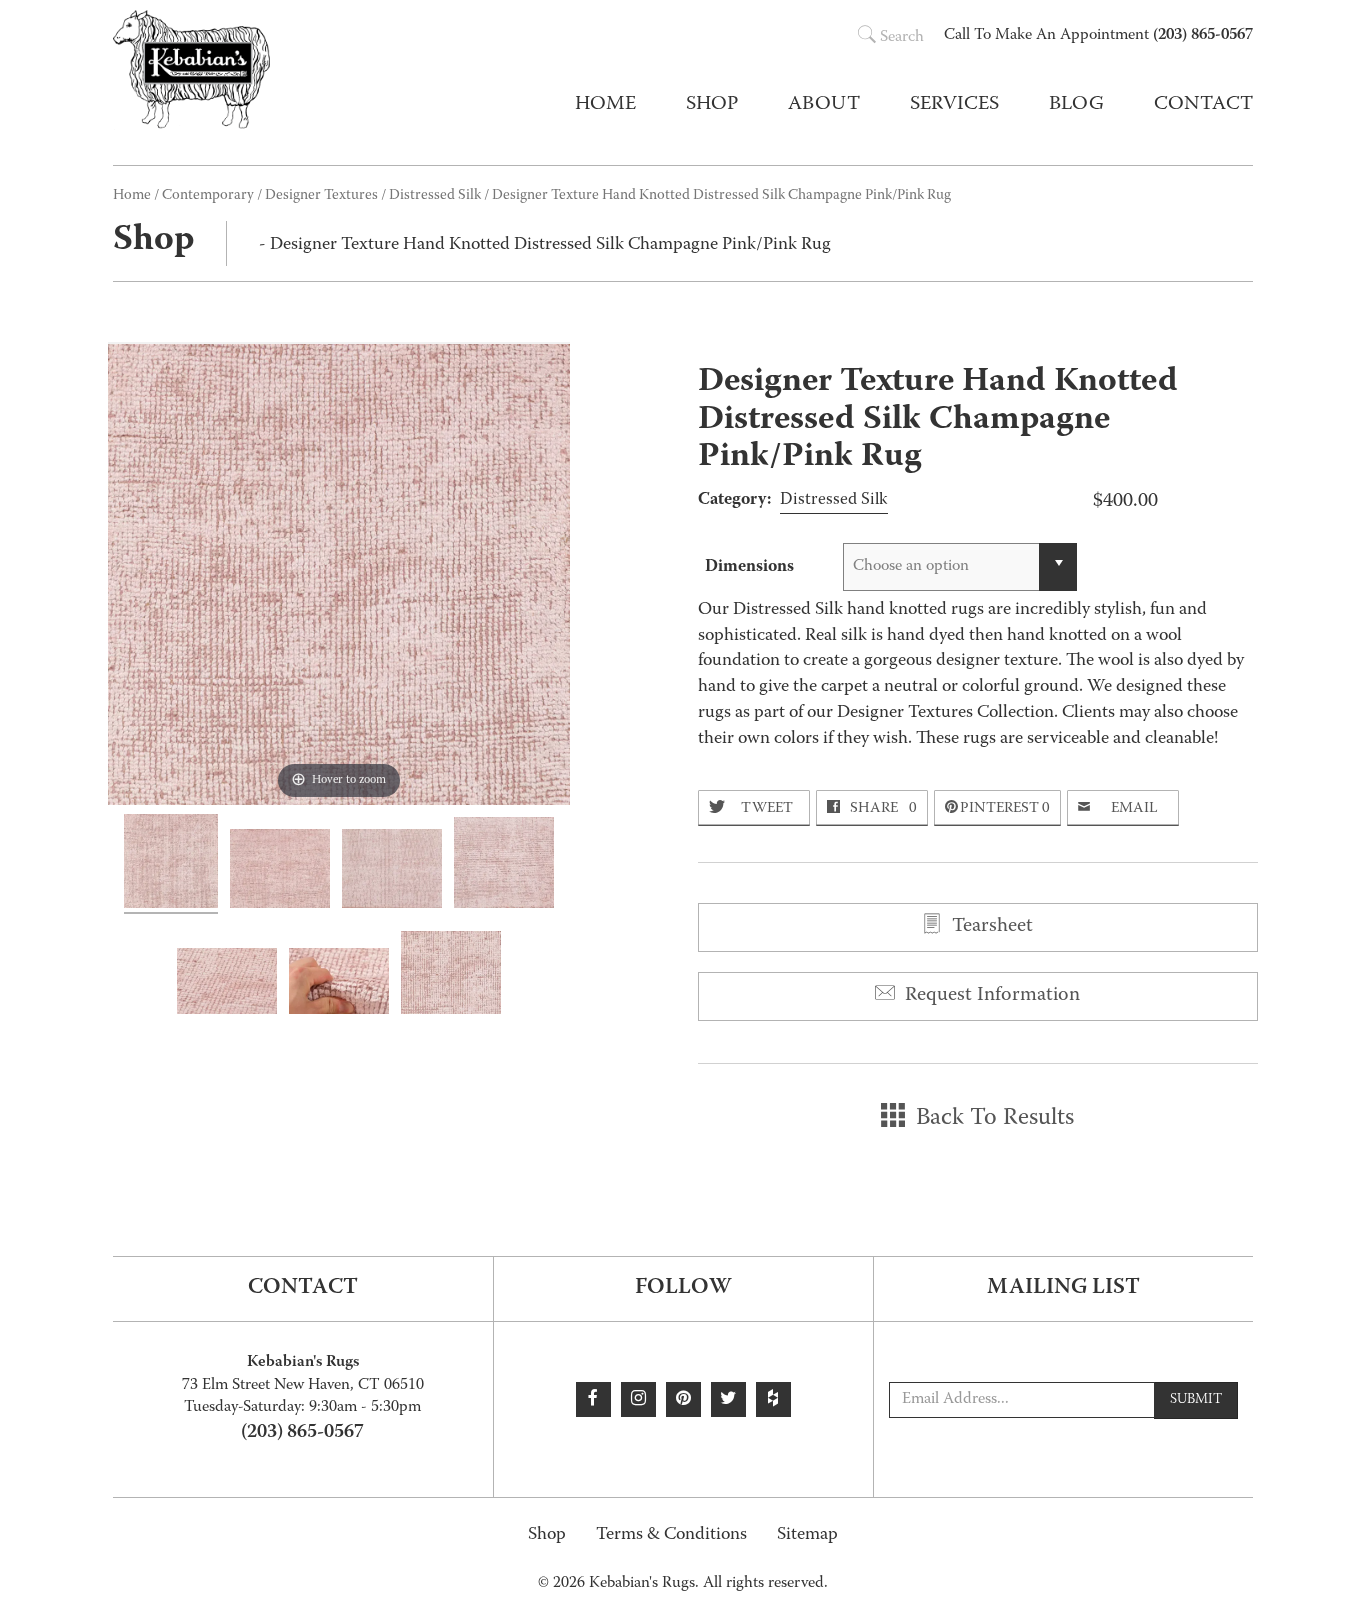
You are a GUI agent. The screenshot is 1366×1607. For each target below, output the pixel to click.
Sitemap (807, 1535)
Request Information (990, 996)
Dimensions (749, 567)
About (824, 105)
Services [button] (954, 105)
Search (902, 38)
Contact (1203, 105)
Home (605, 105)
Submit (1196, 1400)
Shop (547, 1535)
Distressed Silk (435, 196)
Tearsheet (990, 927)
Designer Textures (321, 196)
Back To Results (992, 1119)
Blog (1076, 105)
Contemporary (208, 196)
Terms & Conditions (671, 1535)
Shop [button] (712, 105)
